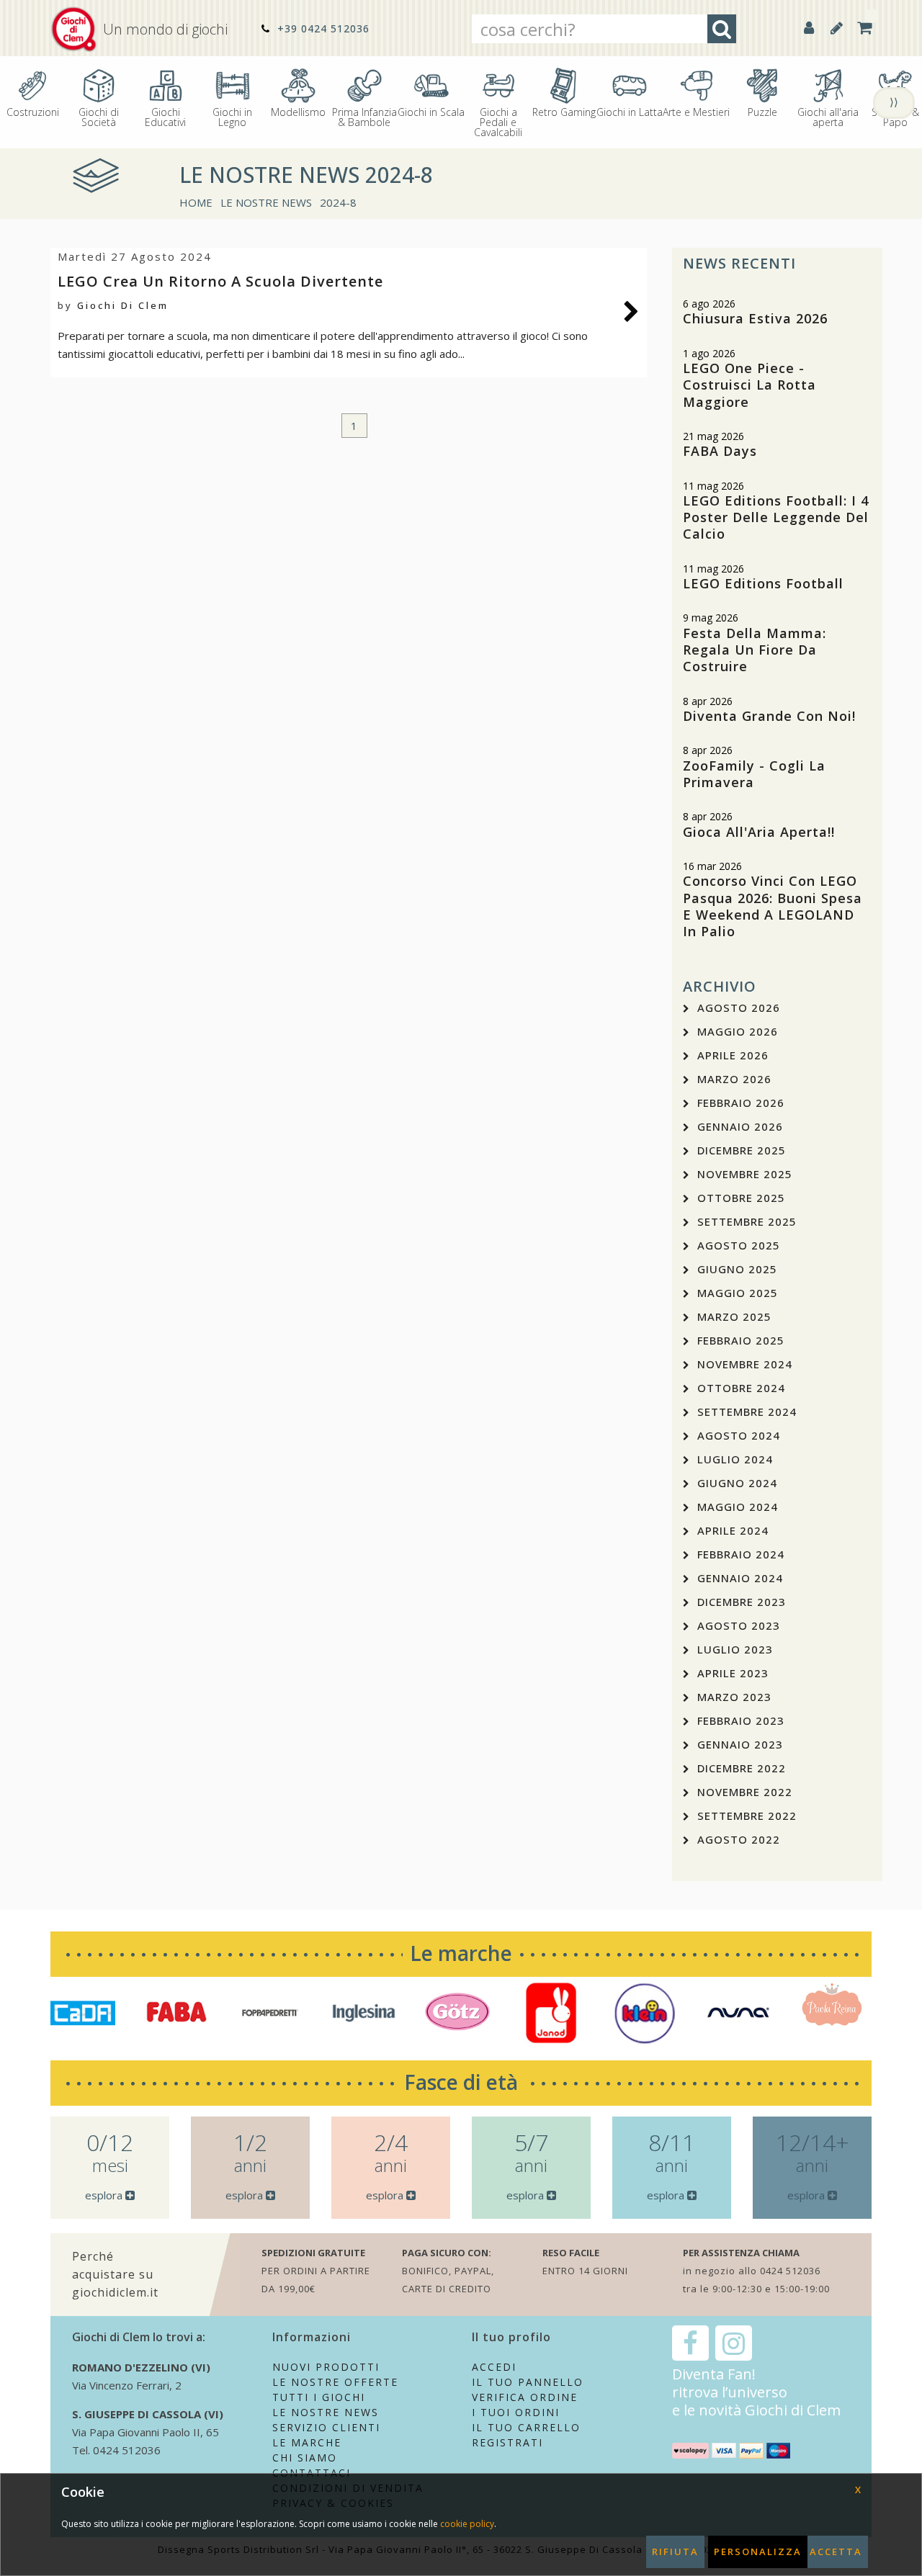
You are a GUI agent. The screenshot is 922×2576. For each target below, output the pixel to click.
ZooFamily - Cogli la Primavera (754, 774)
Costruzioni (33, 111)
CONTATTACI (312, 2473)
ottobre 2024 (741, 1388)
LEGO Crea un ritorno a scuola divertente (220, 281)
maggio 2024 (738, 1507)
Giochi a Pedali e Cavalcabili (498, 121)
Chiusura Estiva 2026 (755, 318)
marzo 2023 (734, 1697)
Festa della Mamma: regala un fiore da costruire (755, 650)
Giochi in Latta (630, 111)
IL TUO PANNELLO (528, 2382)
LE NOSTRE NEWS (266, 202)
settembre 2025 (747, 1221)
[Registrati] (837, 28)
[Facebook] (690, 2343)
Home (196, 202)
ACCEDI (494, 2367)
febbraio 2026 (741, 1103)
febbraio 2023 (741, 1720)
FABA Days (720, 451)
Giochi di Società (99, 116)
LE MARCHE (307, 2442)
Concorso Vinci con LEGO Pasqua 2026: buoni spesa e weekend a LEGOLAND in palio (773, 906)
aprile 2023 (733, 1673)
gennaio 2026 (740, 1126)
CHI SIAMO (305, 2458)
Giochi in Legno (232, 116)
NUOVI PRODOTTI (326, 2367)
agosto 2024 (739, 1435)
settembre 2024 (747, 1412)
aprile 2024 (733, 1530)
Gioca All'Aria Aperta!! (759, 832)
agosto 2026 (739, 1007)
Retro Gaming (564, 111)
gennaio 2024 (740, 1578)
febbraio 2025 (741, 1340)
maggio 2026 (738, 1031)
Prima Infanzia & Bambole (364, 116)
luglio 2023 (735, 1649)
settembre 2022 (747, 1816)
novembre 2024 (745, 1364)
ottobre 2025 (741, 1198)
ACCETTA (836, 2552)
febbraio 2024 (741, 1554)
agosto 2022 (739, 1839)
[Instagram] (734, 2343)
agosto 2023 (739, 1625)
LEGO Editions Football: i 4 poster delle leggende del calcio (776, 517)
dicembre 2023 (742, 1602)
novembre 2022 (745, 1792)
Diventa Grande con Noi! (769, 716)
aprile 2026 (733, 1055)
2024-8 (338, 202)
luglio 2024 (735, 1459)
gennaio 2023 (740, 1744)
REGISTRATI (507, 2442)
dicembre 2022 (742, 1768)
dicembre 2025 (742, 1150)
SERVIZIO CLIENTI (326, 2427)
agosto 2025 (739, 1245)
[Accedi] (809, 28)
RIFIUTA (675, 2552)
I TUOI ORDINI (516, 2412)
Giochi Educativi (165, 116)
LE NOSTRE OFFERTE (335, 2382)
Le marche (461, 1953)
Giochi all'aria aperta (828, 116)
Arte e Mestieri (696, 111)
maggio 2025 (738, 1293)
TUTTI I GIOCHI (319, 2397)
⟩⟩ (894, 102)
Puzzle (762, 111)
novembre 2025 (745, 1174)
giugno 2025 (737, 1269)
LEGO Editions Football (763, 583)
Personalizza (758, 2552)
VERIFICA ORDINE (525, 2397)
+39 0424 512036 (322, 28)
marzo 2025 (734, 1316)
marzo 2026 (734, 1079)
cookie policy (467, 2524)
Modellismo (298, 111)
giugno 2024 (737, 1483)
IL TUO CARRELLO (526, 2427)
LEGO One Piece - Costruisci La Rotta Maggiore (749, 385)
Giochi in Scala (431, 111)
